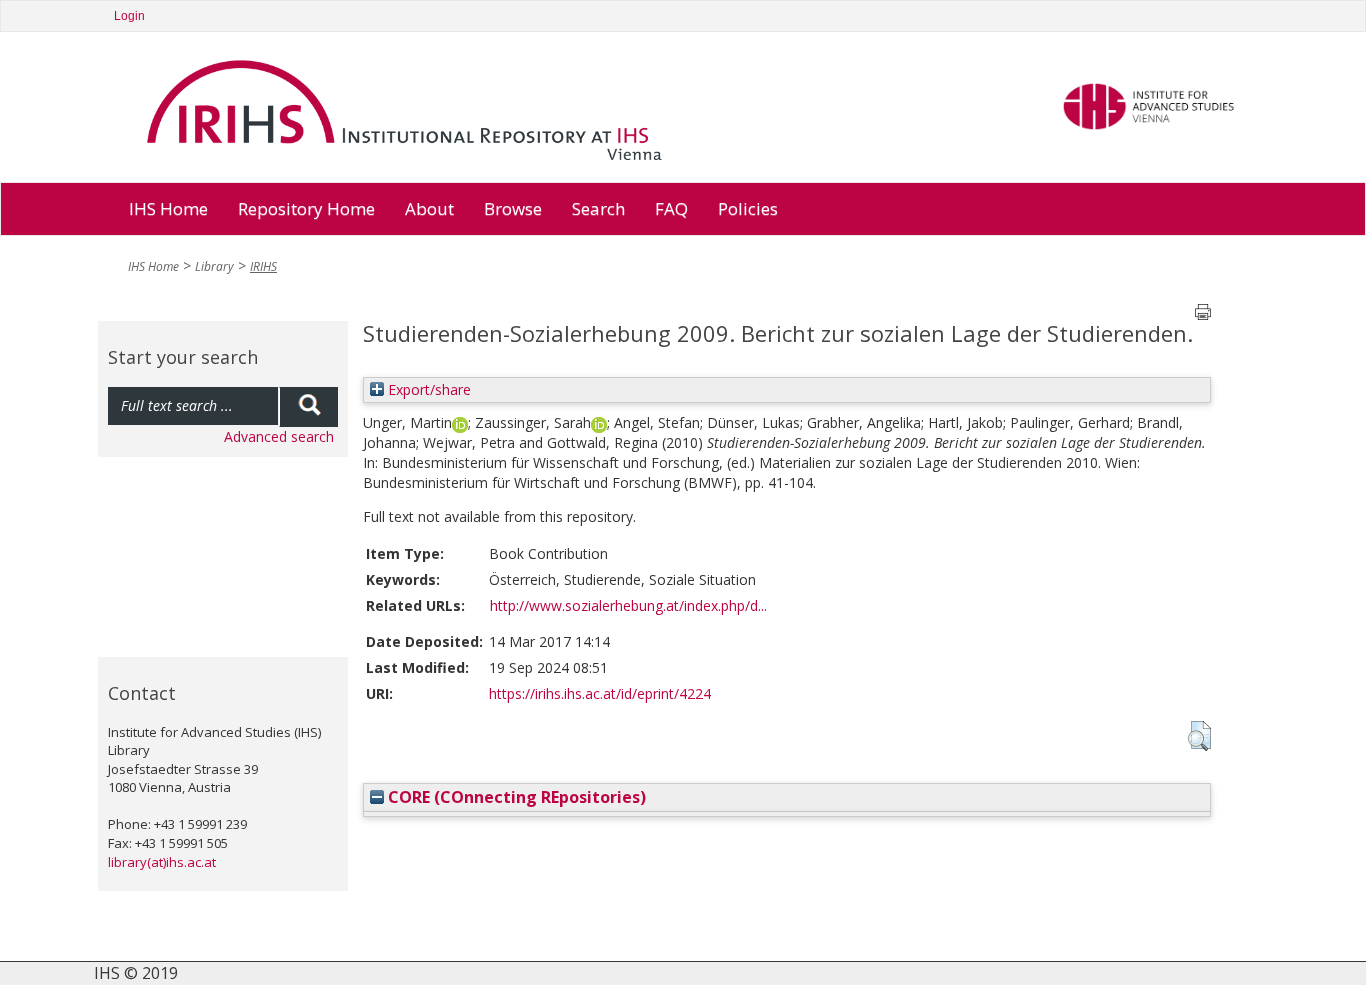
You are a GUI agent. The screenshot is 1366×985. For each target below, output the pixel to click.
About (429, 208)
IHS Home (168, 208)
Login (129, 16)
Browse (513, 208)
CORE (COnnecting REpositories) (515, 797)
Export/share (427, 389)
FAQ (671, 208)
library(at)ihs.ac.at (162, 862)
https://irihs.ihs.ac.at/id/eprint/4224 (600, 693)
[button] (1199, 736)
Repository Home (306, 208)
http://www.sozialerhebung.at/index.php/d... (628, 605)
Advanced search (279, 436)
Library (214, 266)
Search (598, 208)
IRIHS (263, 266)
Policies (748, 208)
